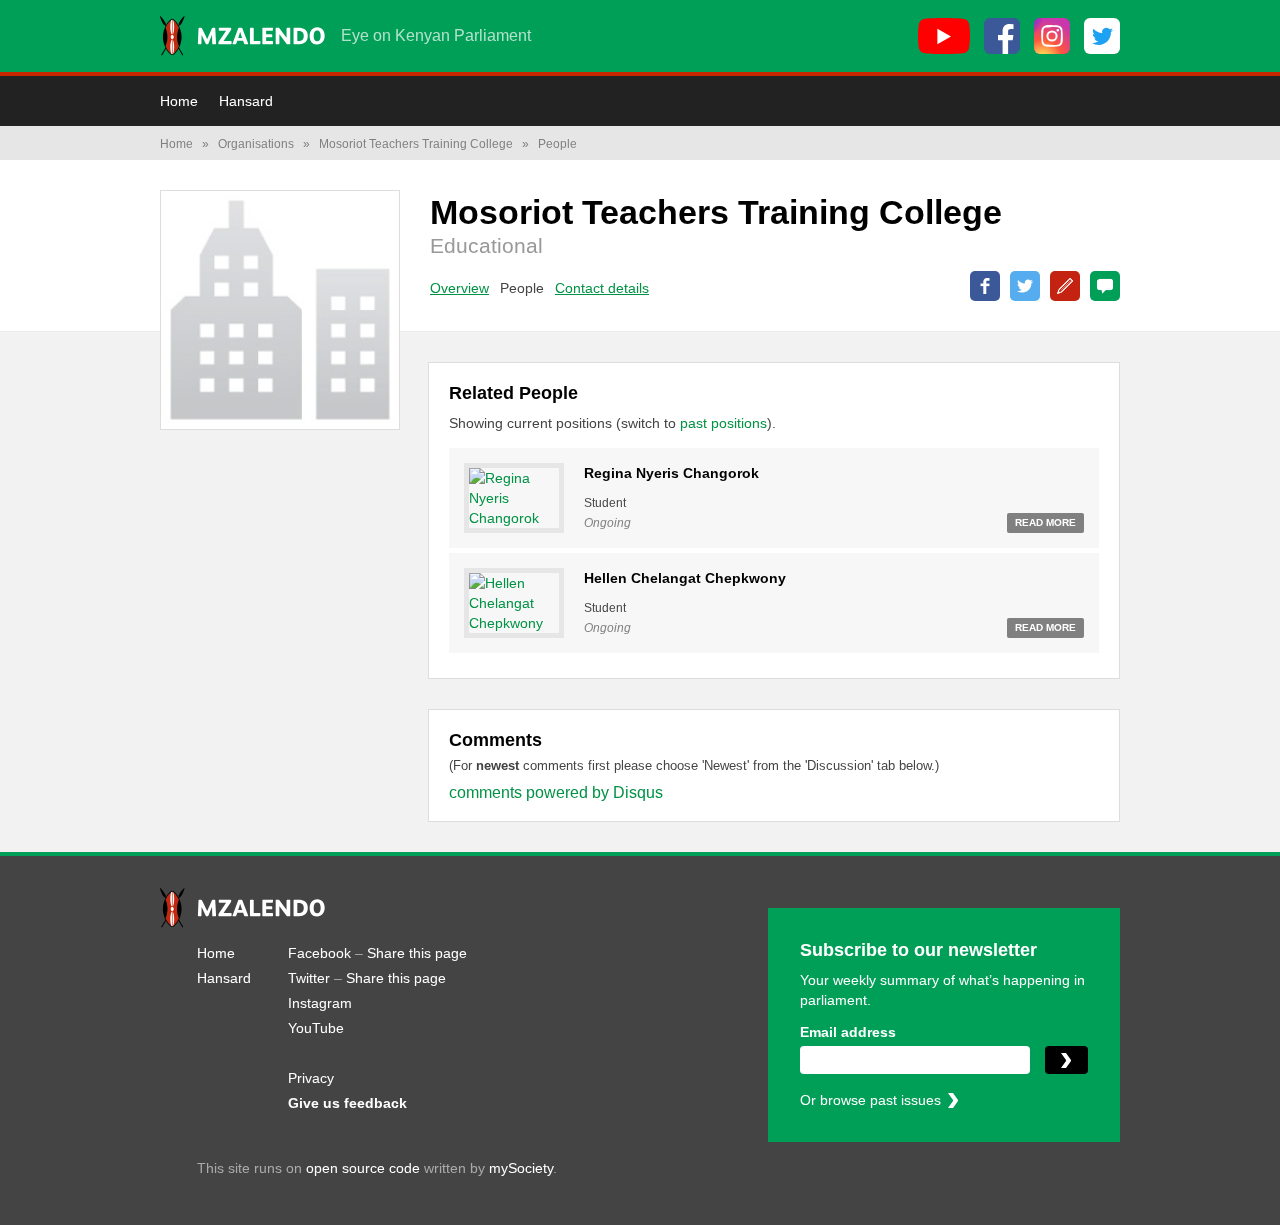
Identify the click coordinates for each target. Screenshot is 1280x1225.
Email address (848, 1032)
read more (1045, 522)
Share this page (417, 953)
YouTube (316, 1028)
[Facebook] (1002, 36)
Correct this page (1065, 286)
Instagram (320, 1003)
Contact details (602, 288)
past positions (723, 423)
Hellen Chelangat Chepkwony (685, 578)
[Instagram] (1052, 36)
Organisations (256, 144)
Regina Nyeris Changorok (671, 473)
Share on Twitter (1025, 286)
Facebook (319, 953)
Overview (459, 288)
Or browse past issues (870, 1100)
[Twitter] (1102, 36)
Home (179, 101)
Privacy (311, 1078)
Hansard (246, 101)
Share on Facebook (985, 286)
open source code (363, 1168)
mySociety (521, 1168)
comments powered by (556, 792)
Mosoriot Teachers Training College (416, 144)
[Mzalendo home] (242, 36)
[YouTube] (944, 36)
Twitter (309, 978)
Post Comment (1105, 286)
